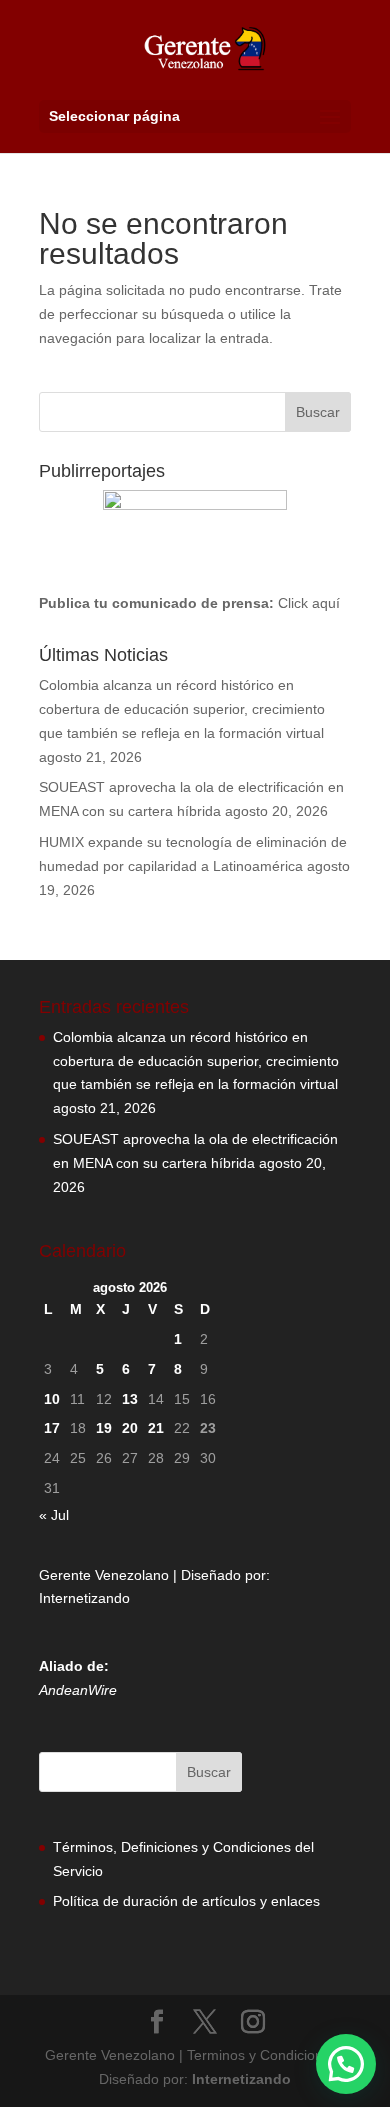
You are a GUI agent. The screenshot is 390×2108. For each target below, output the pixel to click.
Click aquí (309, 603)
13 (130, 1399)
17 (52, 1428)
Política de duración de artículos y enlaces (186, 1901)
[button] (346, 2064)
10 (52, 1399)
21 (156, 1428)
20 (130, 1428)
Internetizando (84, 1598)
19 (104, 1428)
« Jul (54, 1515)
